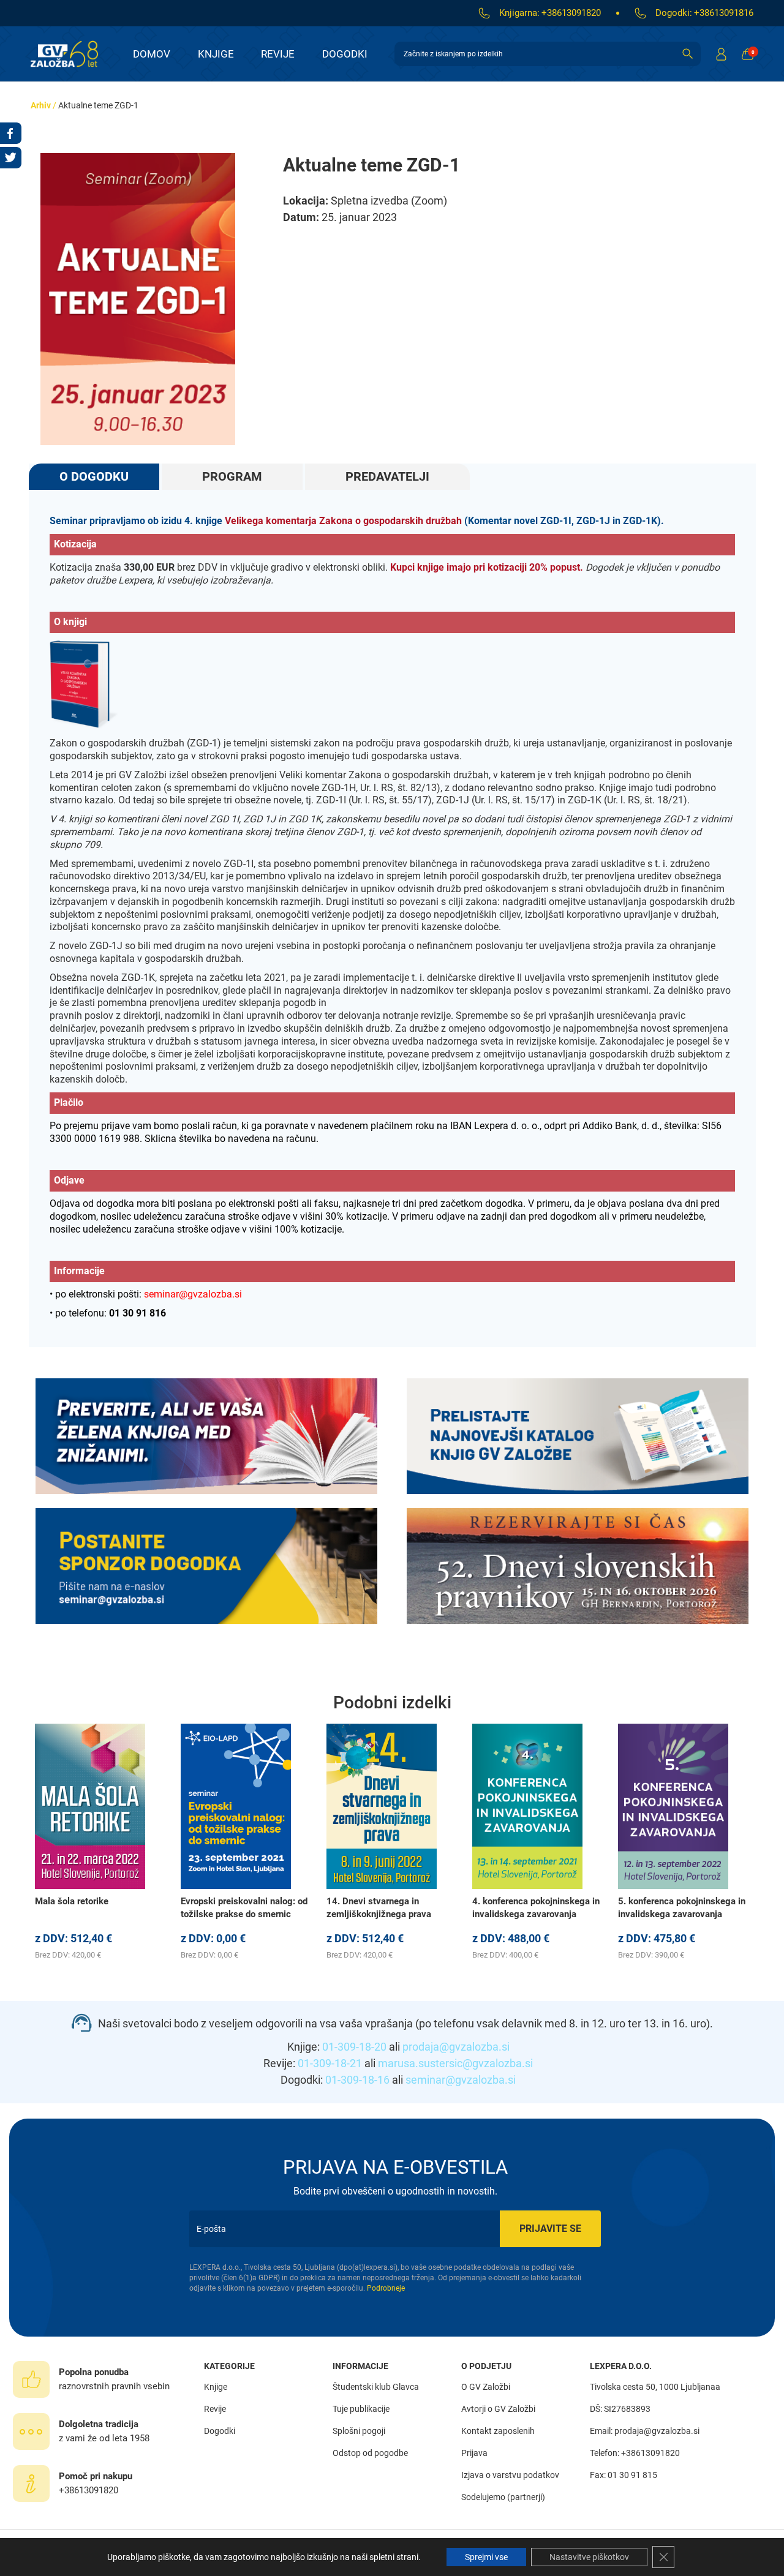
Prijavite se (550, 2229)
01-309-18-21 (330, 2063)
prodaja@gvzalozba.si (456, 2047)
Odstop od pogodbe (370, 2453)
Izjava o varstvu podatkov (510, 2475)
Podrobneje (386, 2288)
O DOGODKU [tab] (94, 476)
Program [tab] (232, 476)
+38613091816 (724, 13)
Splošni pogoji (359, 2431)
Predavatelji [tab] (387, 476)
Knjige (216, 54)
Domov (152, 54)
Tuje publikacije (361, 2409)
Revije (278, 54)
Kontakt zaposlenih (498, 2431)
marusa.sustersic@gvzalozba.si (455, 2063)
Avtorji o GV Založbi (498, 2409)
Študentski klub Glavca (376, 2387)
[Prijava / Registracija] (721, 54)
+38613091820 (571, 13)
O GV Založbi (486, 2387)
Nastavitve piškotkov (589, 2557)
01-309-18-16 (357, 2080)
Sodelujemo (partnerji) (503, 2497)
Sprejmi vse (486, 2557)
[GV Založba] (72, 54)
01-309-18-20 (354, 2047)
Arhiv (41, 105)
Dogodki (345, 54)
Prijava (474, 2453)
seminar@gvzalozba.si (461, 2080)
